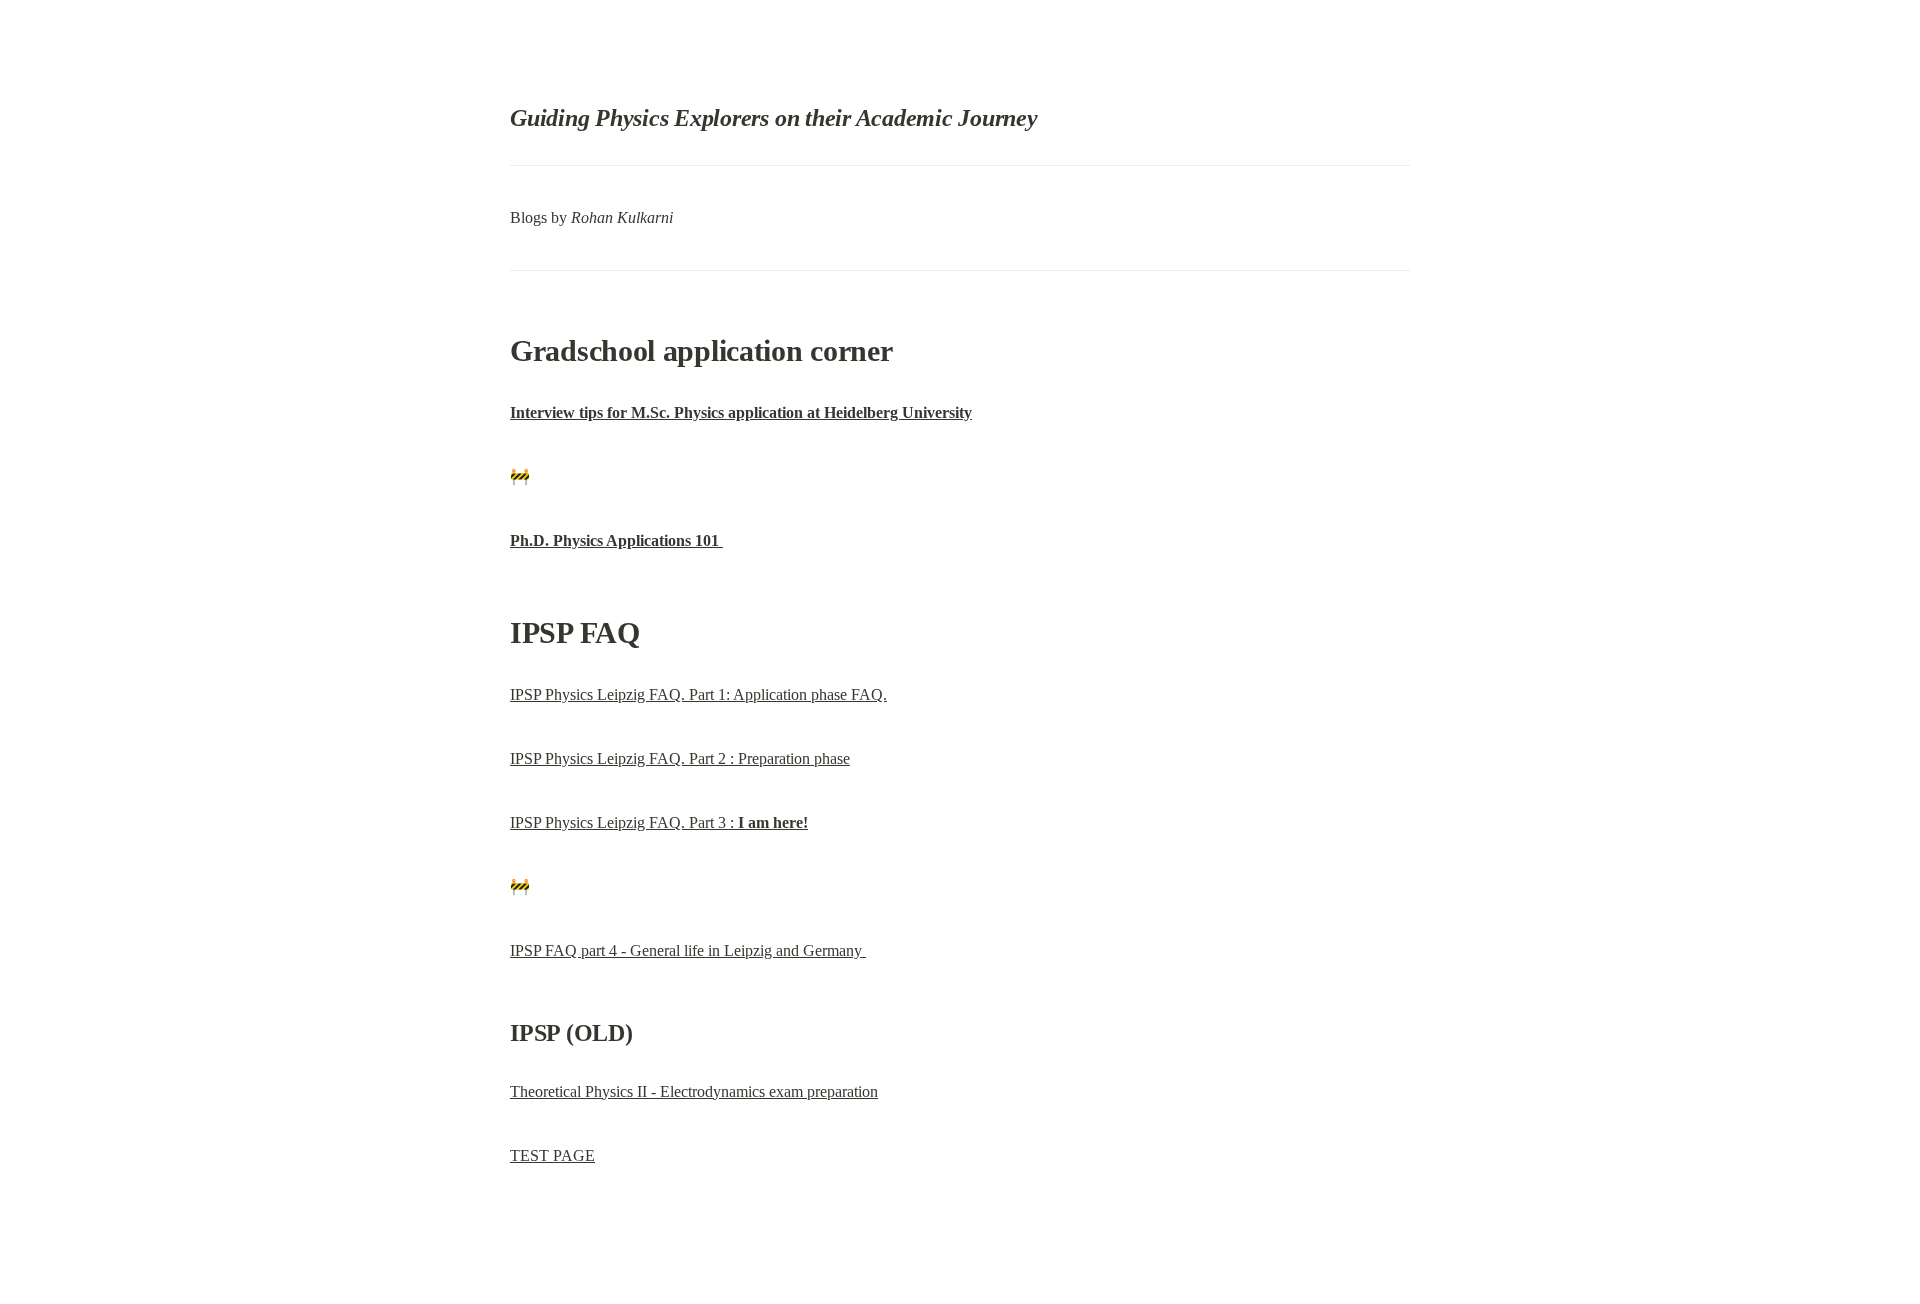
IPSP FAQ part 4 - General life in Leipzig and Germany (688, 950)
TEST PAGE (552, 1155)
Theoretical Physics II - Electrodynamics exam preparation (694, 1091)
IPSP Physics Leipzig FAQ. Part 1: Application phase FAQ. (698, 694)
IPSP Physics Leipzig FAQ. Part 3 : (659, 822)
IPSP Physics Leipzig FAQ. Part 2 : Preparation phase (680, 758)
